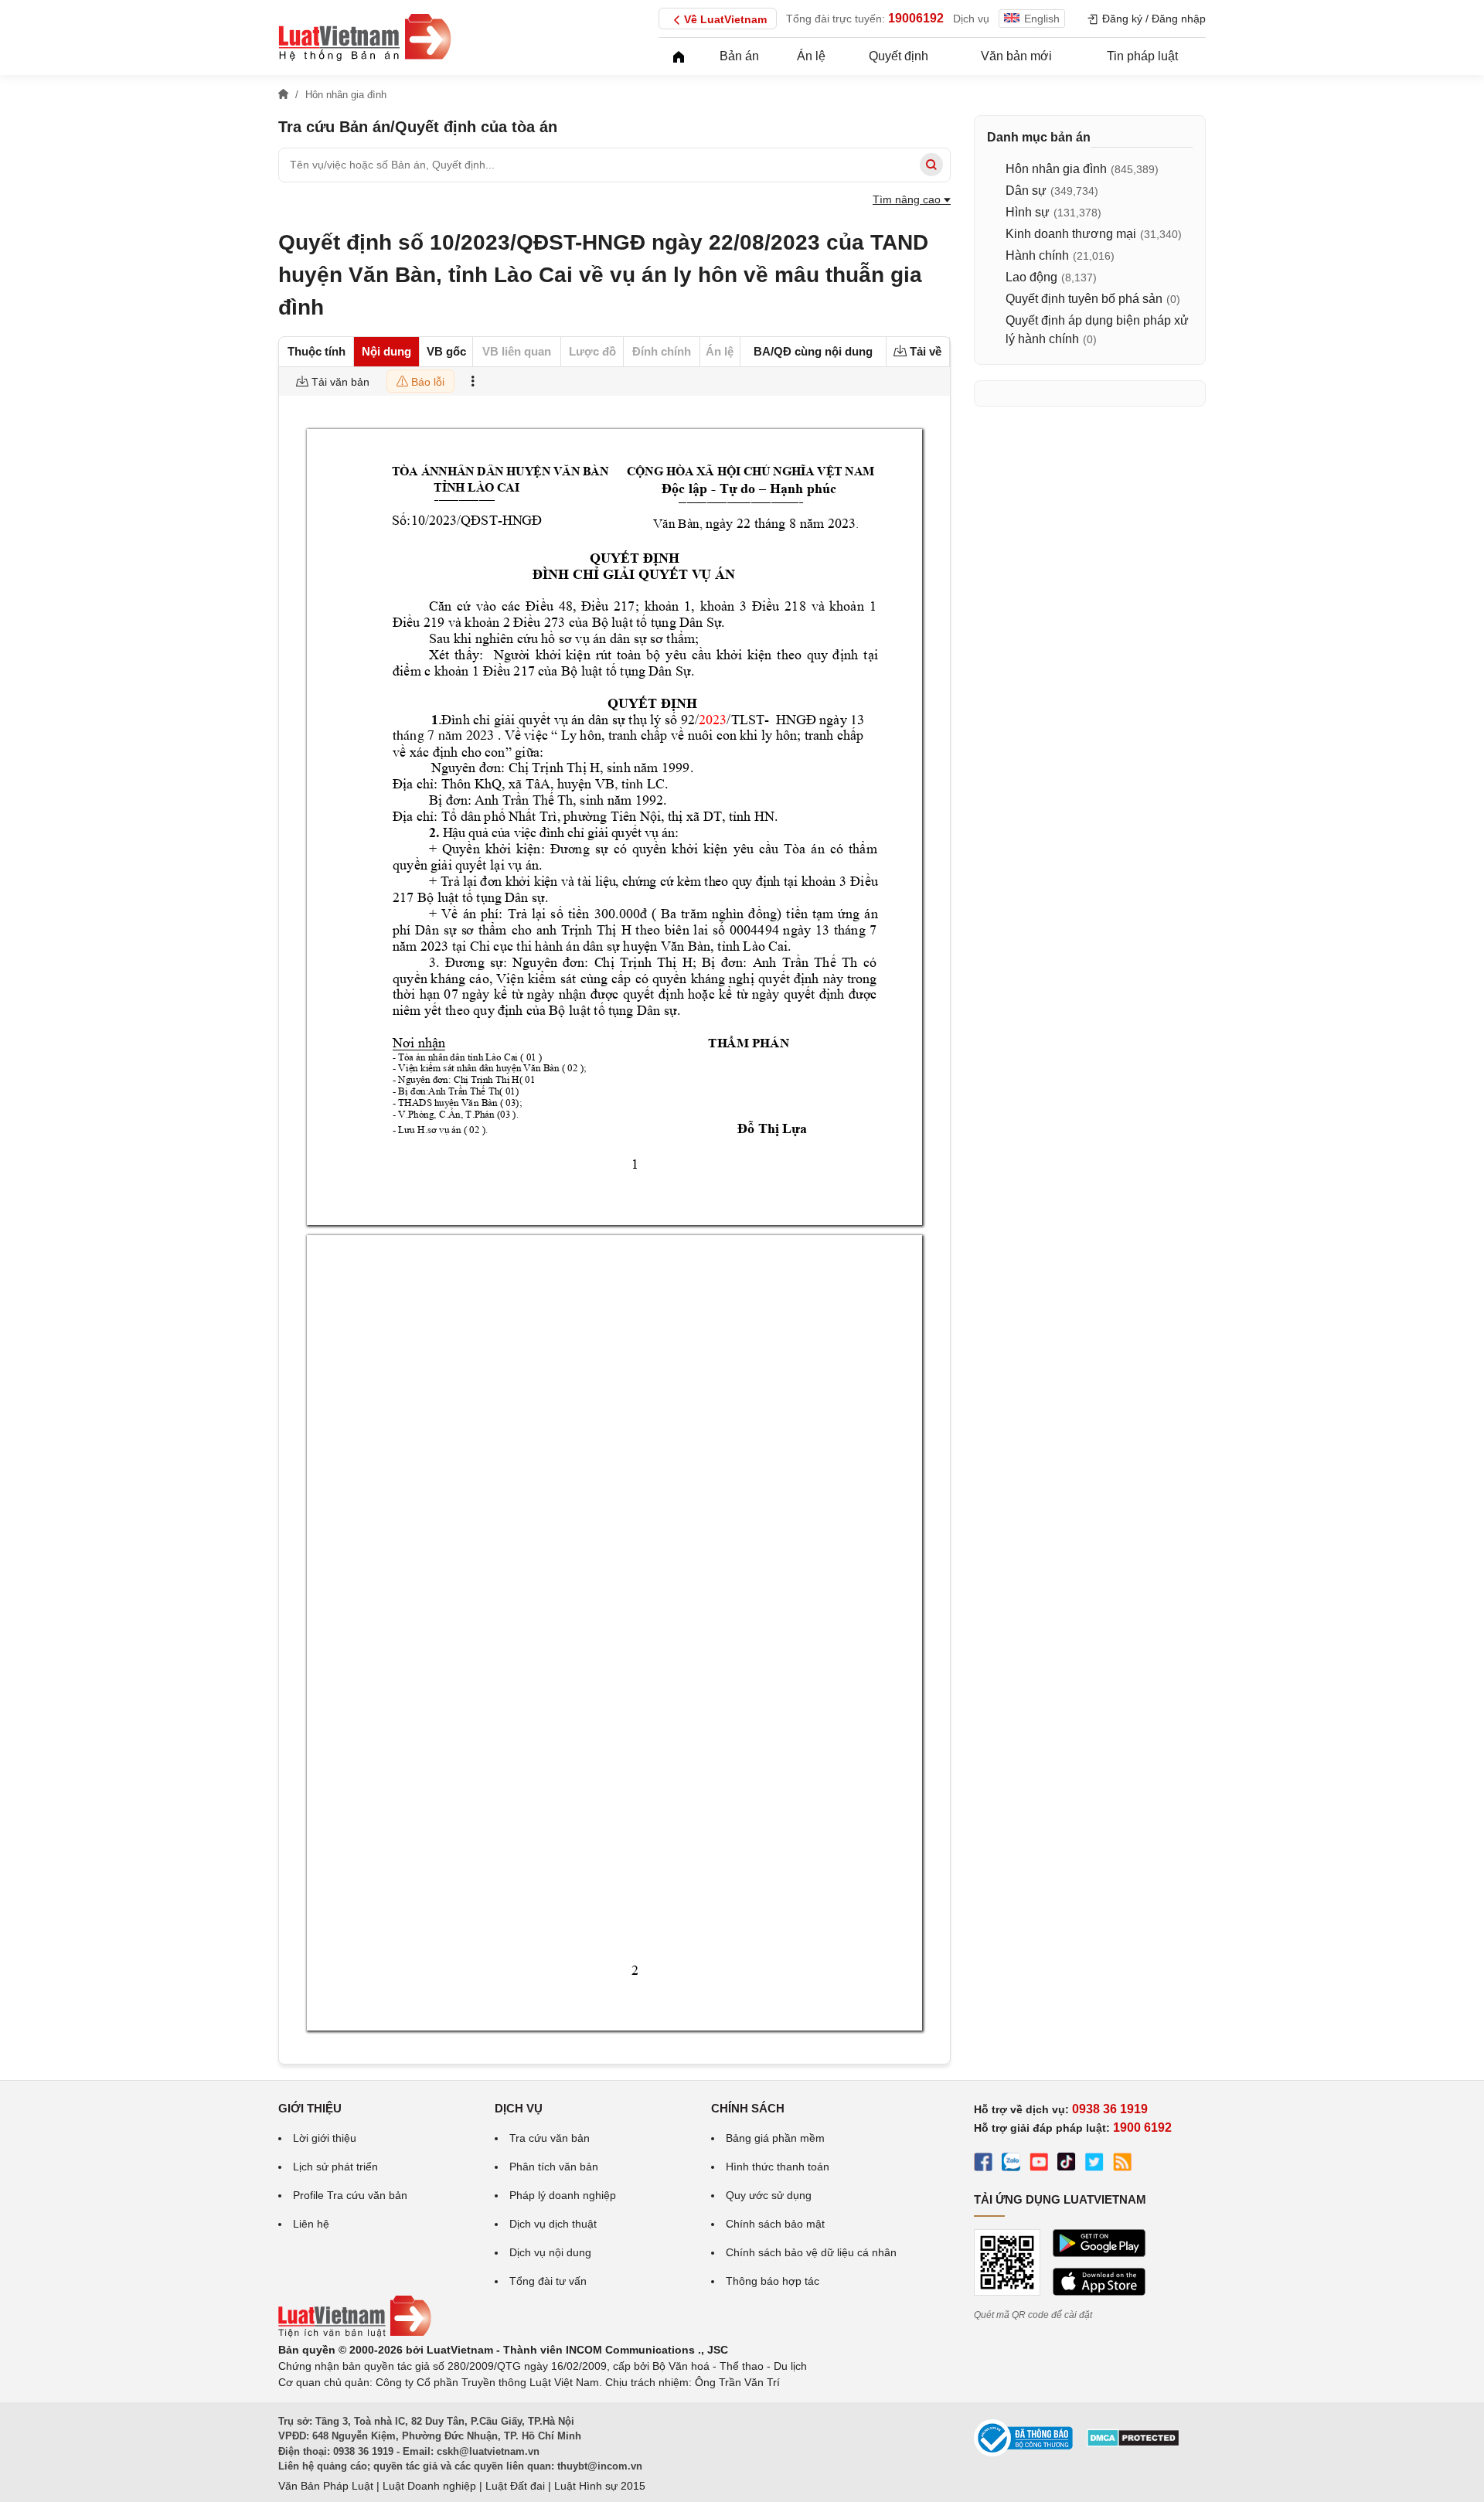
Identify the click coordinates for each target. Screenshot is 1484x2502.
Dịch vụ (971, 19)
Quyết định (899, 56)
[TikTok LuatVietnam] (1067, 2164)
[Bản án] (365, 37)
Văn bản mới (1016, 56)
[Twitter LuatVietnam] (1094, 2164)
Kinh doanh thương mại (1071, 234)
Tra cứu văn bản (550, 2138)
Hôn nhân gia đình (1056, 169)
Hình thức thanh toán (778, 2167)
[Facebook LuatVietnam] (983, 2164)
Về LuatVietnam (725, 19)
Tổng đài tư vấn (548, 2281)
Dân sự (1026, 191)
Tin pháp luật (1142, 56)
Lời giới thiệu (325, 2138)
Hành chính (1037, 255)
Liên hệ (311, 2224)
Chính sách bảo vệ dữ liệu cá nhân (811, 2252)
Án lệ (811, 56)
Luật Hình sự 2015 (600, 2486)
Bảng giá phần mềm (775, 2138)
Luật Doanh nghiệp (429, 2486)
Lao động (1031, 277)
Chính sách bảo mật (775, 2224)
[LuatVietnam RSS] (1122, 2164)
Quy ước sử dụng (769, 2195)
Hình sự (1028, 212)
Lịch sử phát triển (335, 2167)
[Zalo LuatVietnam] (1011, 2164)
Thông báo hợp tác (773, 2281)
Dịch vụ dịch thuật (553, 2224)
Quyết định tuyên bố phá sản (1084, 299)
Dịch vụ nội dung (550, 2252)
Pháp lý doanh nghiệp (563, 2195)
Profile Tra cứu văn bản (350, 2195)
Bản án (739, 56)
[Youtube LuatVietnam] (1039, 2164)
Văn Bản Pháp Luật (326, 2486)
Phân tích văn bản (554, 2167)
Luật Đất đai (515, 2486)
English (1042, 19)
